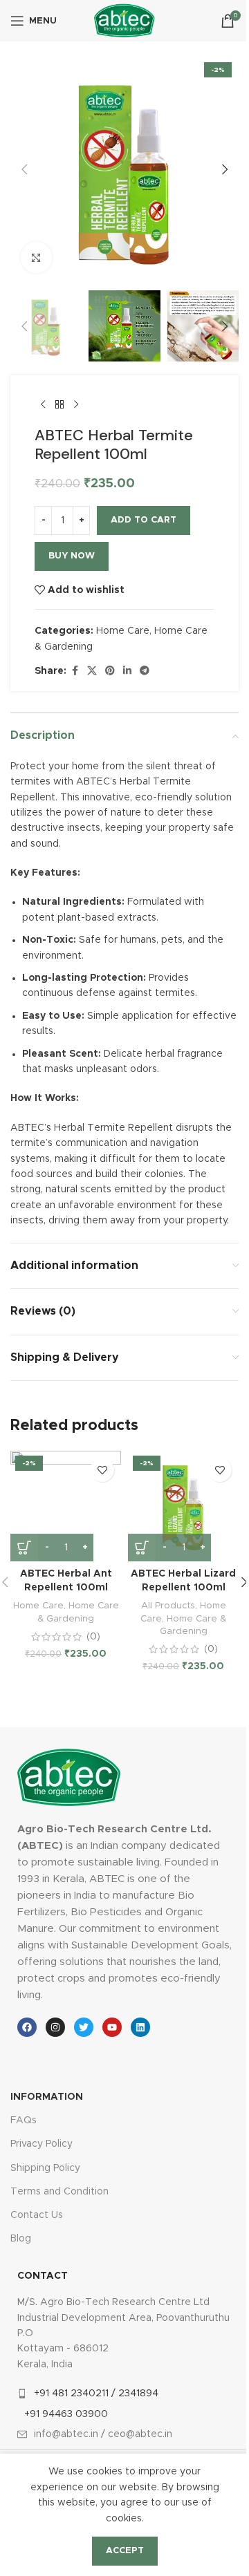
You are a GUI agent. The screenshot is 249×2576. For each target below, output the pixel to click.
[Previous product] (43, 404)
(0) (93, 1637)
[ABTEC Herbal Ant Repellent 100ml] (66, 1506)
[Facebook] (27, 2027)
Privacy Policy (41, 2144)
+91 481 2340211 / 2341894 (96, 2394)
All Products (168, 1606)
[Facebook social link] (75, 671)
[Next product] (76, 404)
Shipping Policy (45, 2168)
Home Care (123, 631)
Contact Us (37, 2215)
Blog (21, 2239)
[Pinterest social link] (110, 671)
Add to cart (144, 520)
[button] (24, 169)
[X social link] (92, 671)
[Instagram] (55, 2027)
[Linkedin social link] (127, 671)
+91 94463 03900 (66, 2414)
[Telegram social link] (145, 671)
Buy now (72, 556)
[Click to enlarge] (36, 257)
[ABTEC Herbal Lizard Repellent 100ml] (183, 1506)
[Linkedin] (140, 2027)
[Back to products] (59, 404)
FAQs (24, 2121)
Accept (125, 2551)
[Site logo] (124, 21)
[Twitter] (84, 2027)
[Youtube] (112, 2027)
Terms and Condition (59, 2192)
